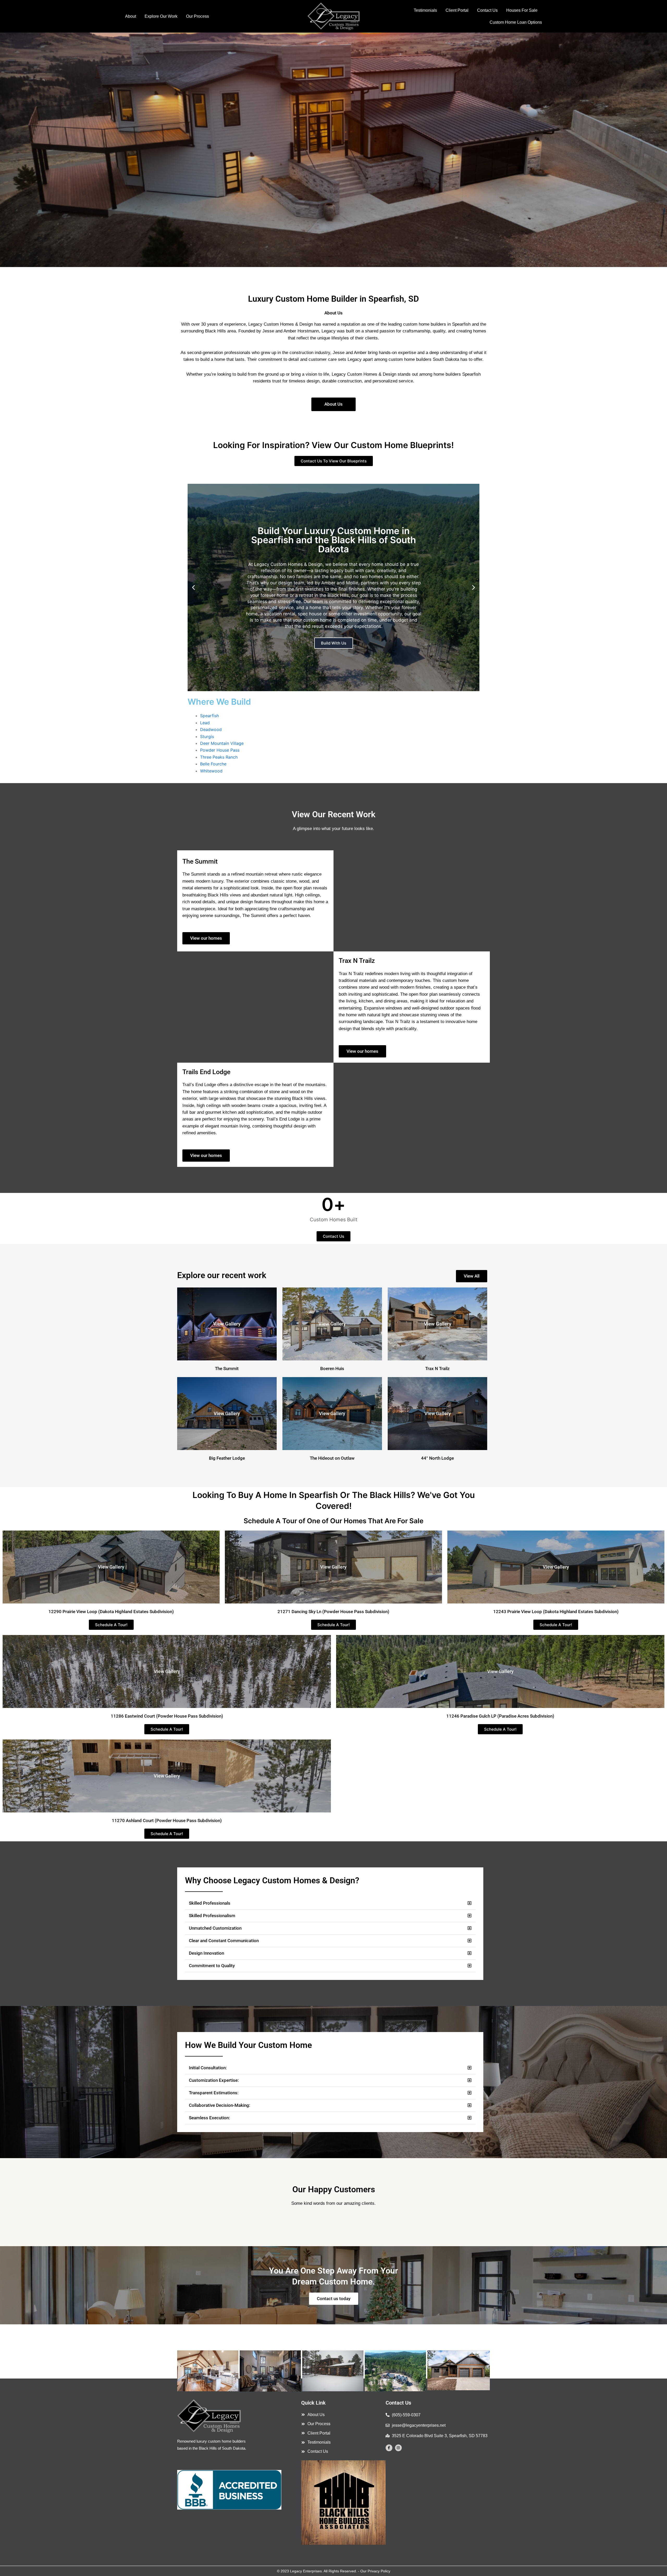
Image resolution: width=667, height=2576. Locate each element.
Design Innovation (206, 1953)
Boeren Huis (332, 1368)
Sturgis (207, 736)
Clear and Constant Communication (224, 1941)
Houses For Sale (522, 10)
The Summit (227, 1368)
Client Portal (457, 10)
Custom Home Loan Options (516, 22)
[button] (6, 150)
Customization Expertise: (214, 2080)
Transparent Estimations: (214, 2093)
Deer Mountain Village (222, 743)
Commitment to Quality (212, 1966)
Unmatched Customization (215, 1928)
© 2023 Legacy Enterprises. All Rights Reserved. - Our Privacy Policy (334, 2571)
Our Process (197, 16)
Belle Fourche (213, 764)
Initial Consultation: (208, 2068)
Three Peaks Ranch (219, 757)
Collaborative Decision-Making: (220, 2105)
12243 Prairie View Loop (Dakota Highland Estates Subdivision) (556, 1612)
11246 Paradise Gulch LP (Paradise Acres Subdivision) (500, 1716)
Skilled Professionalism (212, 1916)
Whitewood (211, 771)
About (131, 16)
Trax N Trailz (437, 1368)
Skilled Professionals (210, 1903)
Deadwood (211, 729)
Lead (205, 723)
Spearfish (209, 716)
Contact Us (487, 10)
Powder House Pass (220, 750)
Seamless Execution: (209, 2118)
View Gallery (227, 1324)
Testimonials (425, 10)
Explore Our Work (161, 16)
